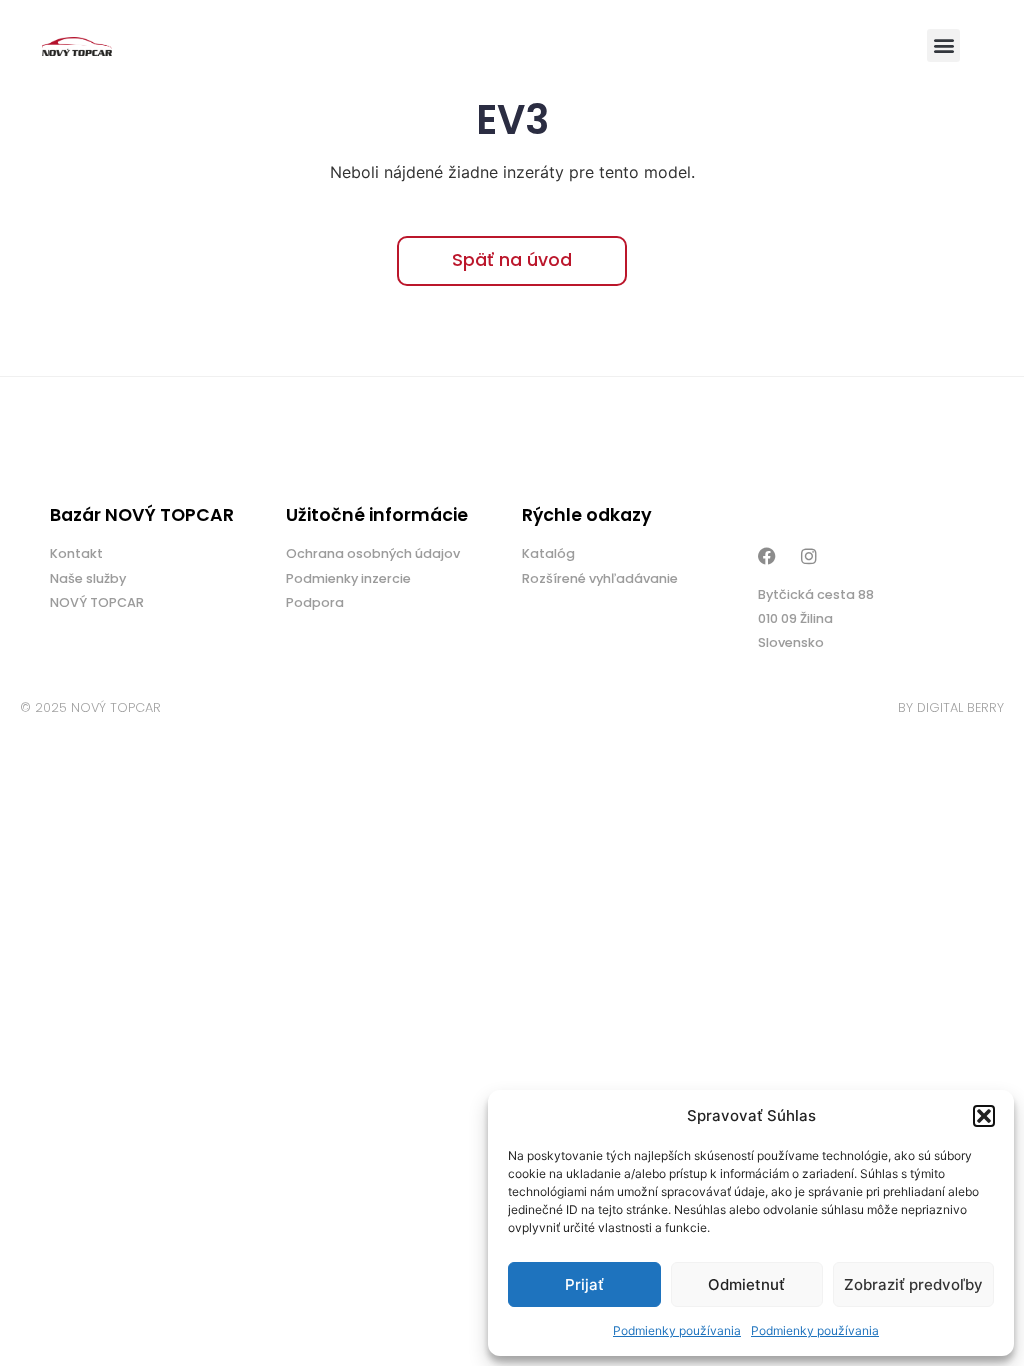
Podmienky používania (677, 1330)
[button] (984, 1116)
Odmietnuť (746, 1284)
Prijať (584, 1284)
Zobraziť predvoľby (913, 1284)
